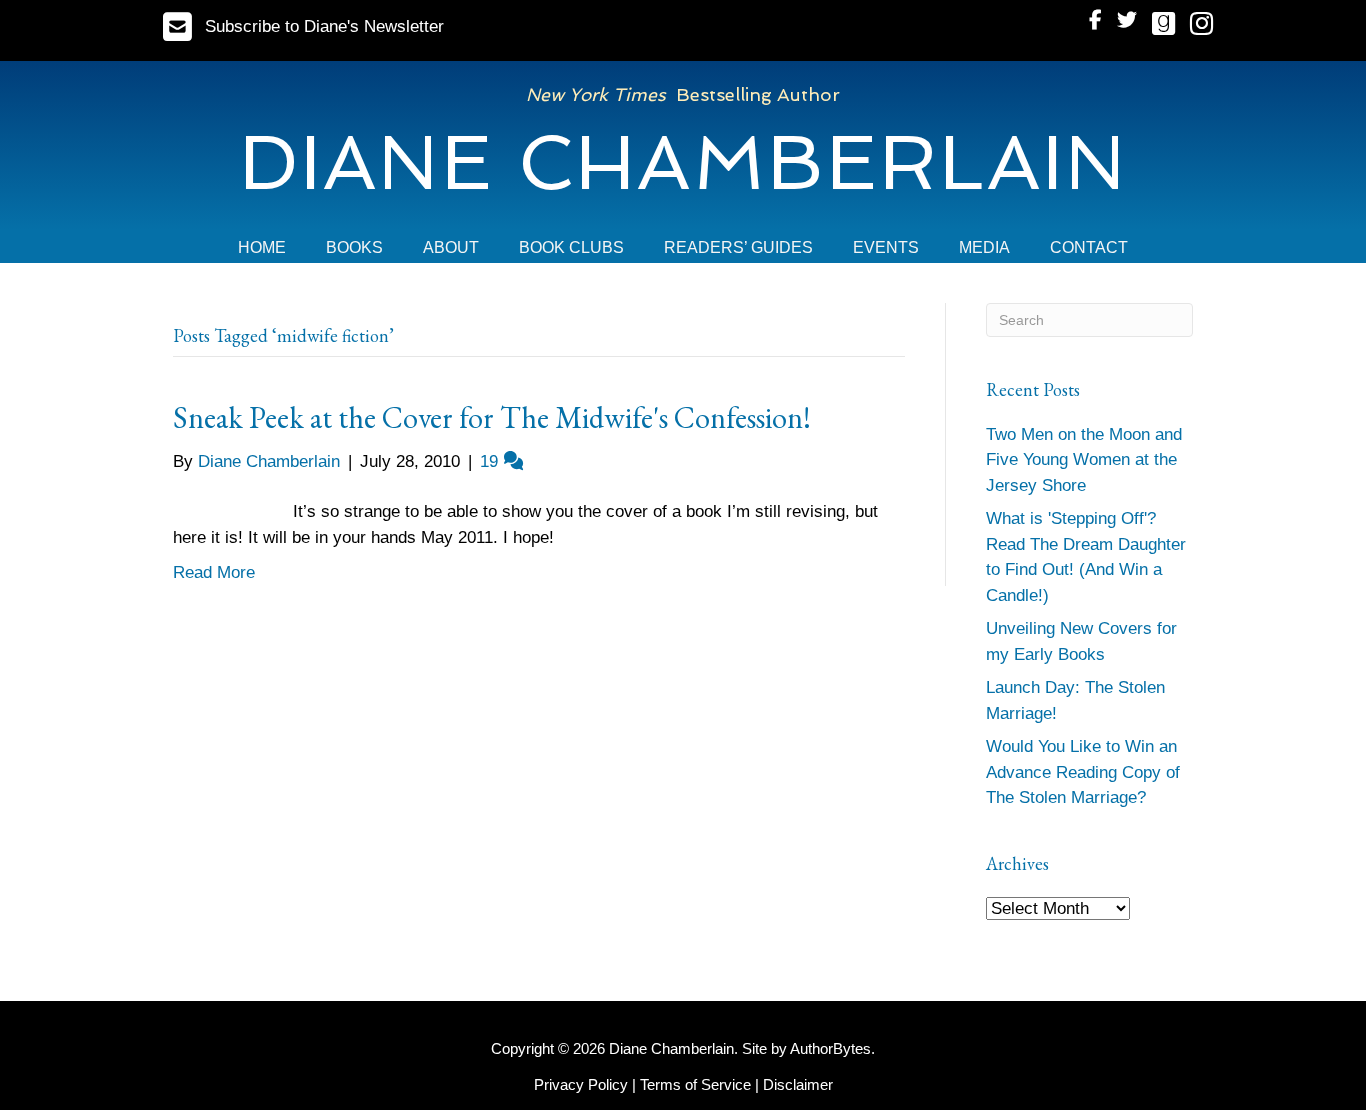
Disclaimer (798, 1084)
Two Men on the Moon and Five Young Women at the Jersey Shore (1084, 460)
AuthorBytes (830, 1048)
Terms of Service (695, 1084)
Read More (214, 572)
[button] (303, 26)
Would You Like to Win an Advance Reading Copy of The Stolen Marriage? (1083, 772)
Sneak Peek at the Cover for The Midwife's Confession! (492, 417)
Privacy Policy (581, 1084)
